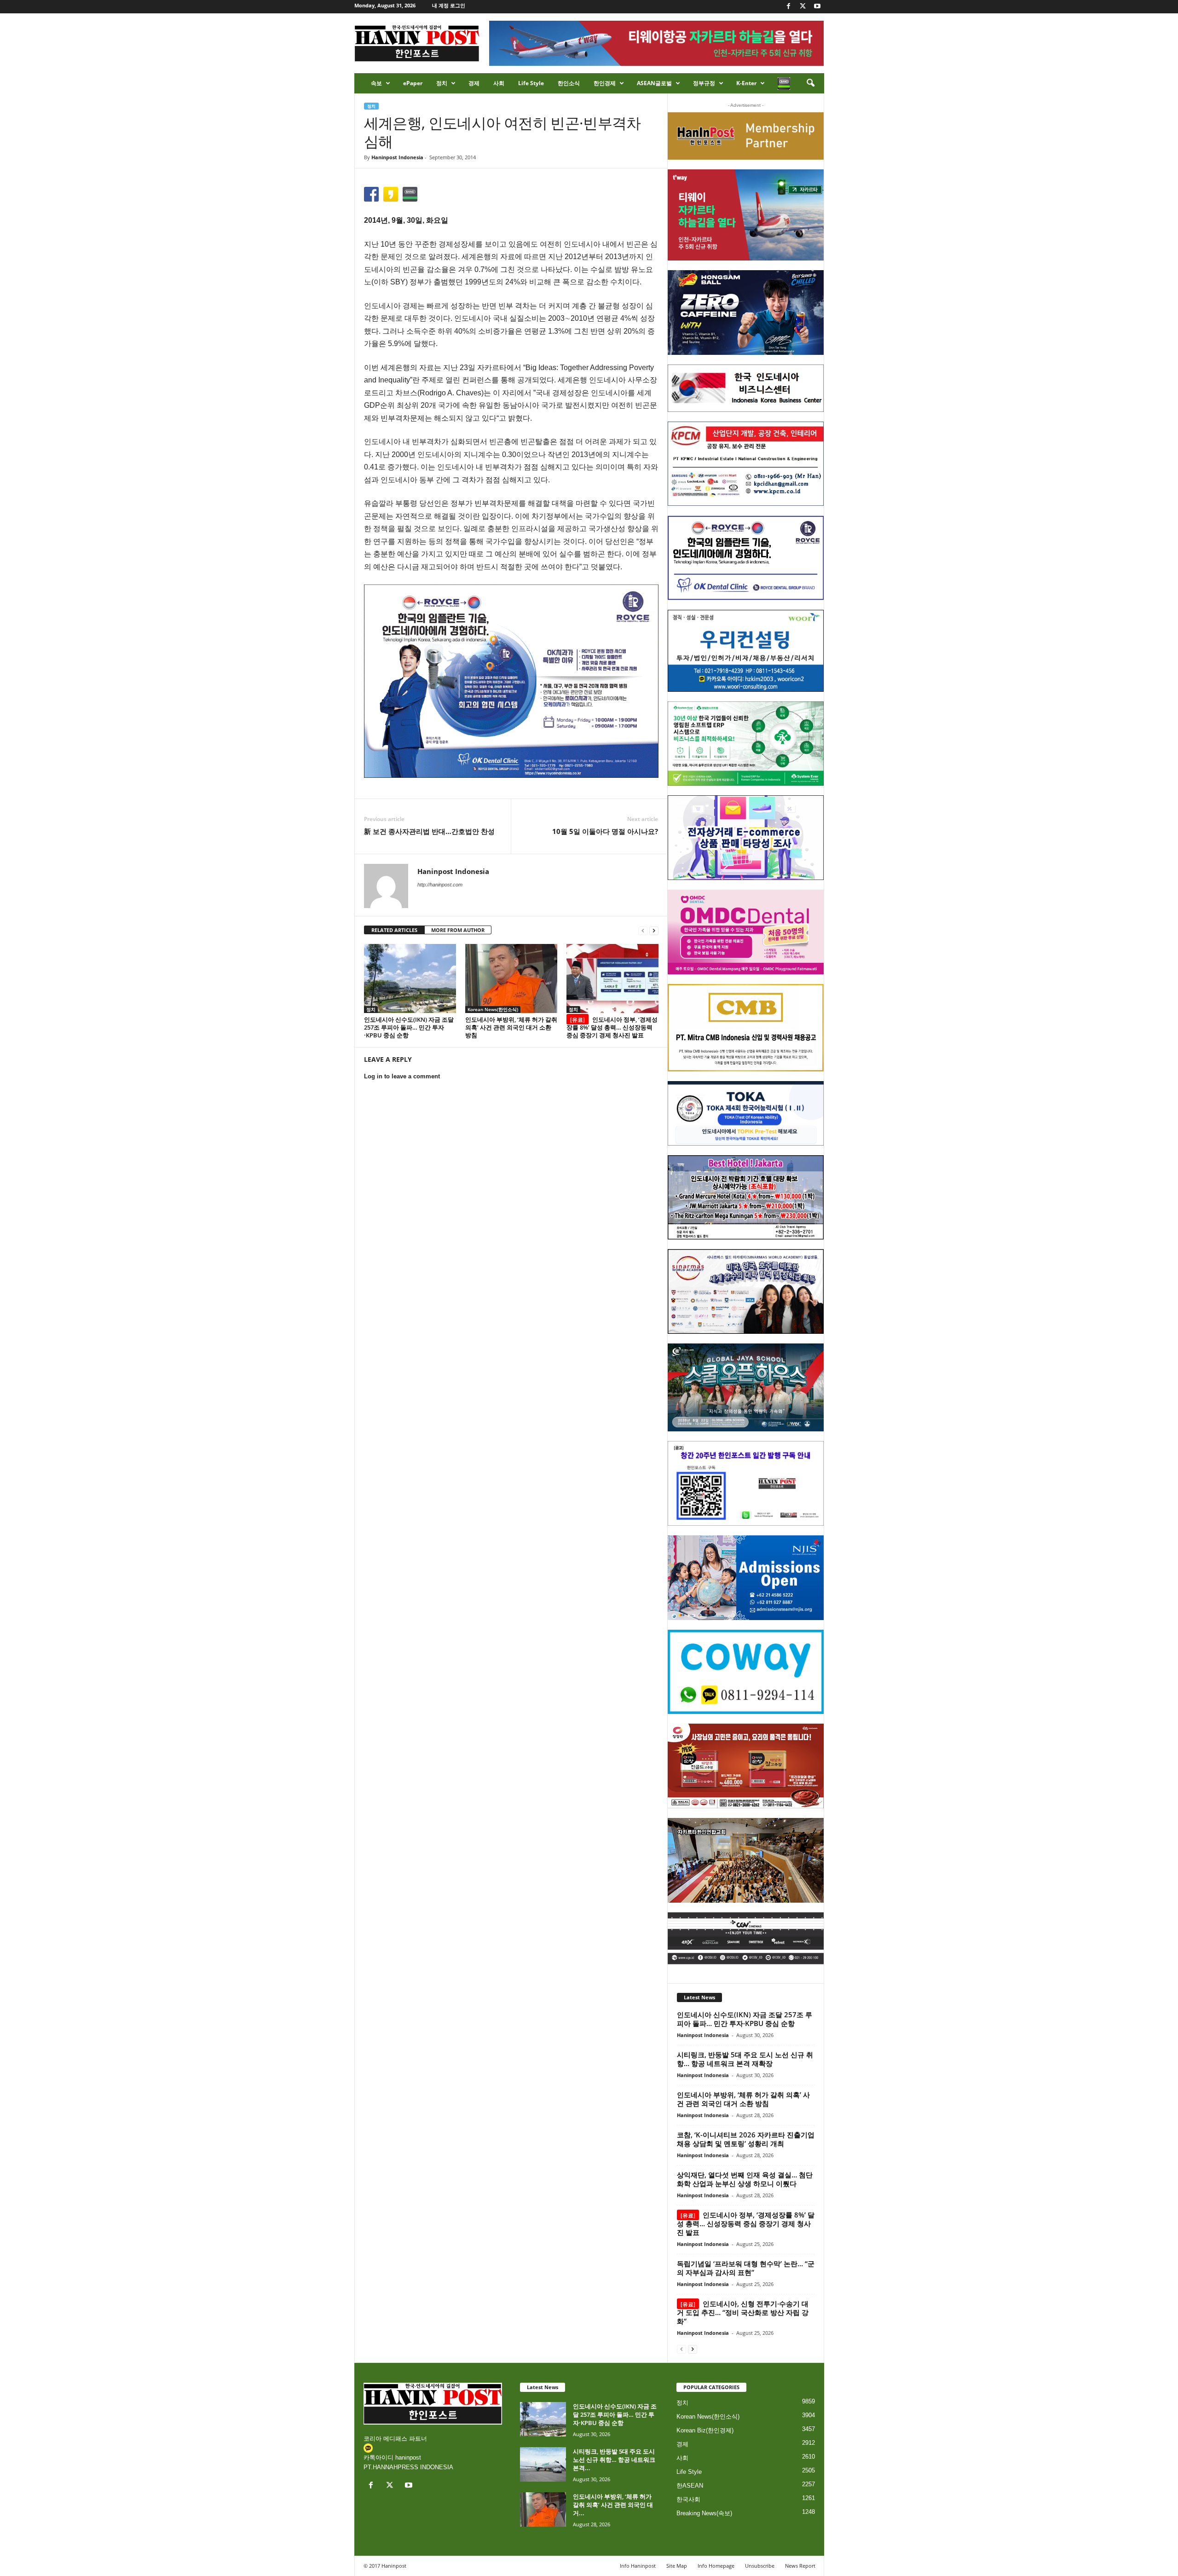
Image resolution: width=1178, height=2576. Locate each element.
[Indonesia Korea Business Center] (746, 388)
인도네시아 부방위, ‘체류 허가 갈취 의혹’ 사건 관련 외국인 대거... (613, 2505)
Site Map (677, 2566)
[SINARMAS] (746, 1291)
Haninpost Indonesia (397, 157)
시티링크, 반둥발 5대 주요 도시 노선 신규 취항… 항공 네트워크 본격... (614, 2460)
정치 (442, 83)
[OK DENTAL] (746, 558)
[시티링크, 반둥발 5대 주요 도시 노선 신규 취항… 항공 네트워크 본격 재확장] (543, 2464)
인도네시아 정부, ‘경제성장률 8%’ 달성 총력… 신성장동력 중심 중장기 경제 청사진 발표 (612, 1027)
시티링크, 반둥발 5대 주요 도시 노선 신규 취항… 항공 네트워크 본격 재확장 (745, 2059)
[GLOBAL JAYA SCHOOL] (746, 1388)
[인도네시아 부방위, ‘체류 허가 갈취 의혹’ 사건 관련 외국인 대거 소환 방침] (511, 978)
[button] (810, 83)
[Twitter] (803, 7)
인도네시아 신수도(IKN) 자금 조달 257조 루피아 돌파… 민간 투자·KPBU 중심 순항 (409, 1027)
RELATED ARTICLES (394, 930)
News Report (800, 2566)
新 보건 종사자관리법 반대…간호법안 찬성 (429, 831)
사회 (499, 83)
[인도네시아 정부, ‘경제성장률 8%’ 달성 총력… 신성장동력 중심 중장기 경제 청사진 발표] (612, 978)
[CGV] (746, 1938)
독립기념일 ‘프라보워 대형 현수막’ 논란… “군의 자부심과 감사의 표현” (746, 2268)
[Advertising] (511, 681)
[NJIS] (746, 1578)
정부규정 (704, 83)
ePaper (413, 83)
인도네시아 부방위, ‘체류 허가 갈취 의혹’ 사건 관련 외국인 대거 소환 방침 (511, 1027)
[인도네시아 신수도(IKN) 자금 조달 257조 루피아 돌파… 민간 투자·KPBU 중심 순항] (410, 978)
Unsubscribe (760, 2566)
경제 (474, 83)
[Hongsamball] (746, 313)
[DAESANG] (746, 1766)
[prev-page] (643, 930)
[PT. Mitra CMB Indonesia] (746, 1028)
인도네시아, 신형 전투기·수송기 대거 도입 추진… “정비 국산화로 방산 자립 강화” (743, 2312)
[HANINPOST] (746, 1483)
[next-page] (654, 930)
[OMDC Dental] (746, 932)
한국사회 (688, 2499)
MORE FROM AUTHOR (458, 930)
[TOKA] (746, 1113)
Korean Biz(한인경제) (705, 2430)
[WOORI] (746, 651)
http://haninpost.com (440, 885)
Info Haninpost (638, 2566)
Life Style (531, 83)
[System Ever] (746, 744)
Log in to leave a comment (402, 1076)
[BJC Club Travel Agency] (746, 1198)
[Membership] (746, 136)
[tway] (746, 215)
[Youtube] (817, 7)
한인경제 (605, 83)
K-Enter (746, 83)
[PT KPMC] (746, 464)
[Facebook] (789, 7)
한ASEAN (690, 2486)
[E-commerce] (746, 838)
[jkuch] (746, 1860)
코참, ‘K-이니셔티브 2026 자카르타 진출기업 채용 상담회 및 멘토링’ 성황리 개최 (746, 2139)
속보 (376, 83)
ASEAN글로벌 (654, 83)
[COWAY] (746, 1672)
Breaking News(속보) (704, 2513)
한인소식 (569, 83)
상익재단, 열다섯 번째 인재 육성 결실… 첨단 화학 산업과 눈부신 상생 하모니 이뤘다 (745, 2179)
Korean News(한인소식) (493, 1009)
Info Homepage (716, 2566)
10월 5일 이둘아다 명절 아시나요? (605, 831)
